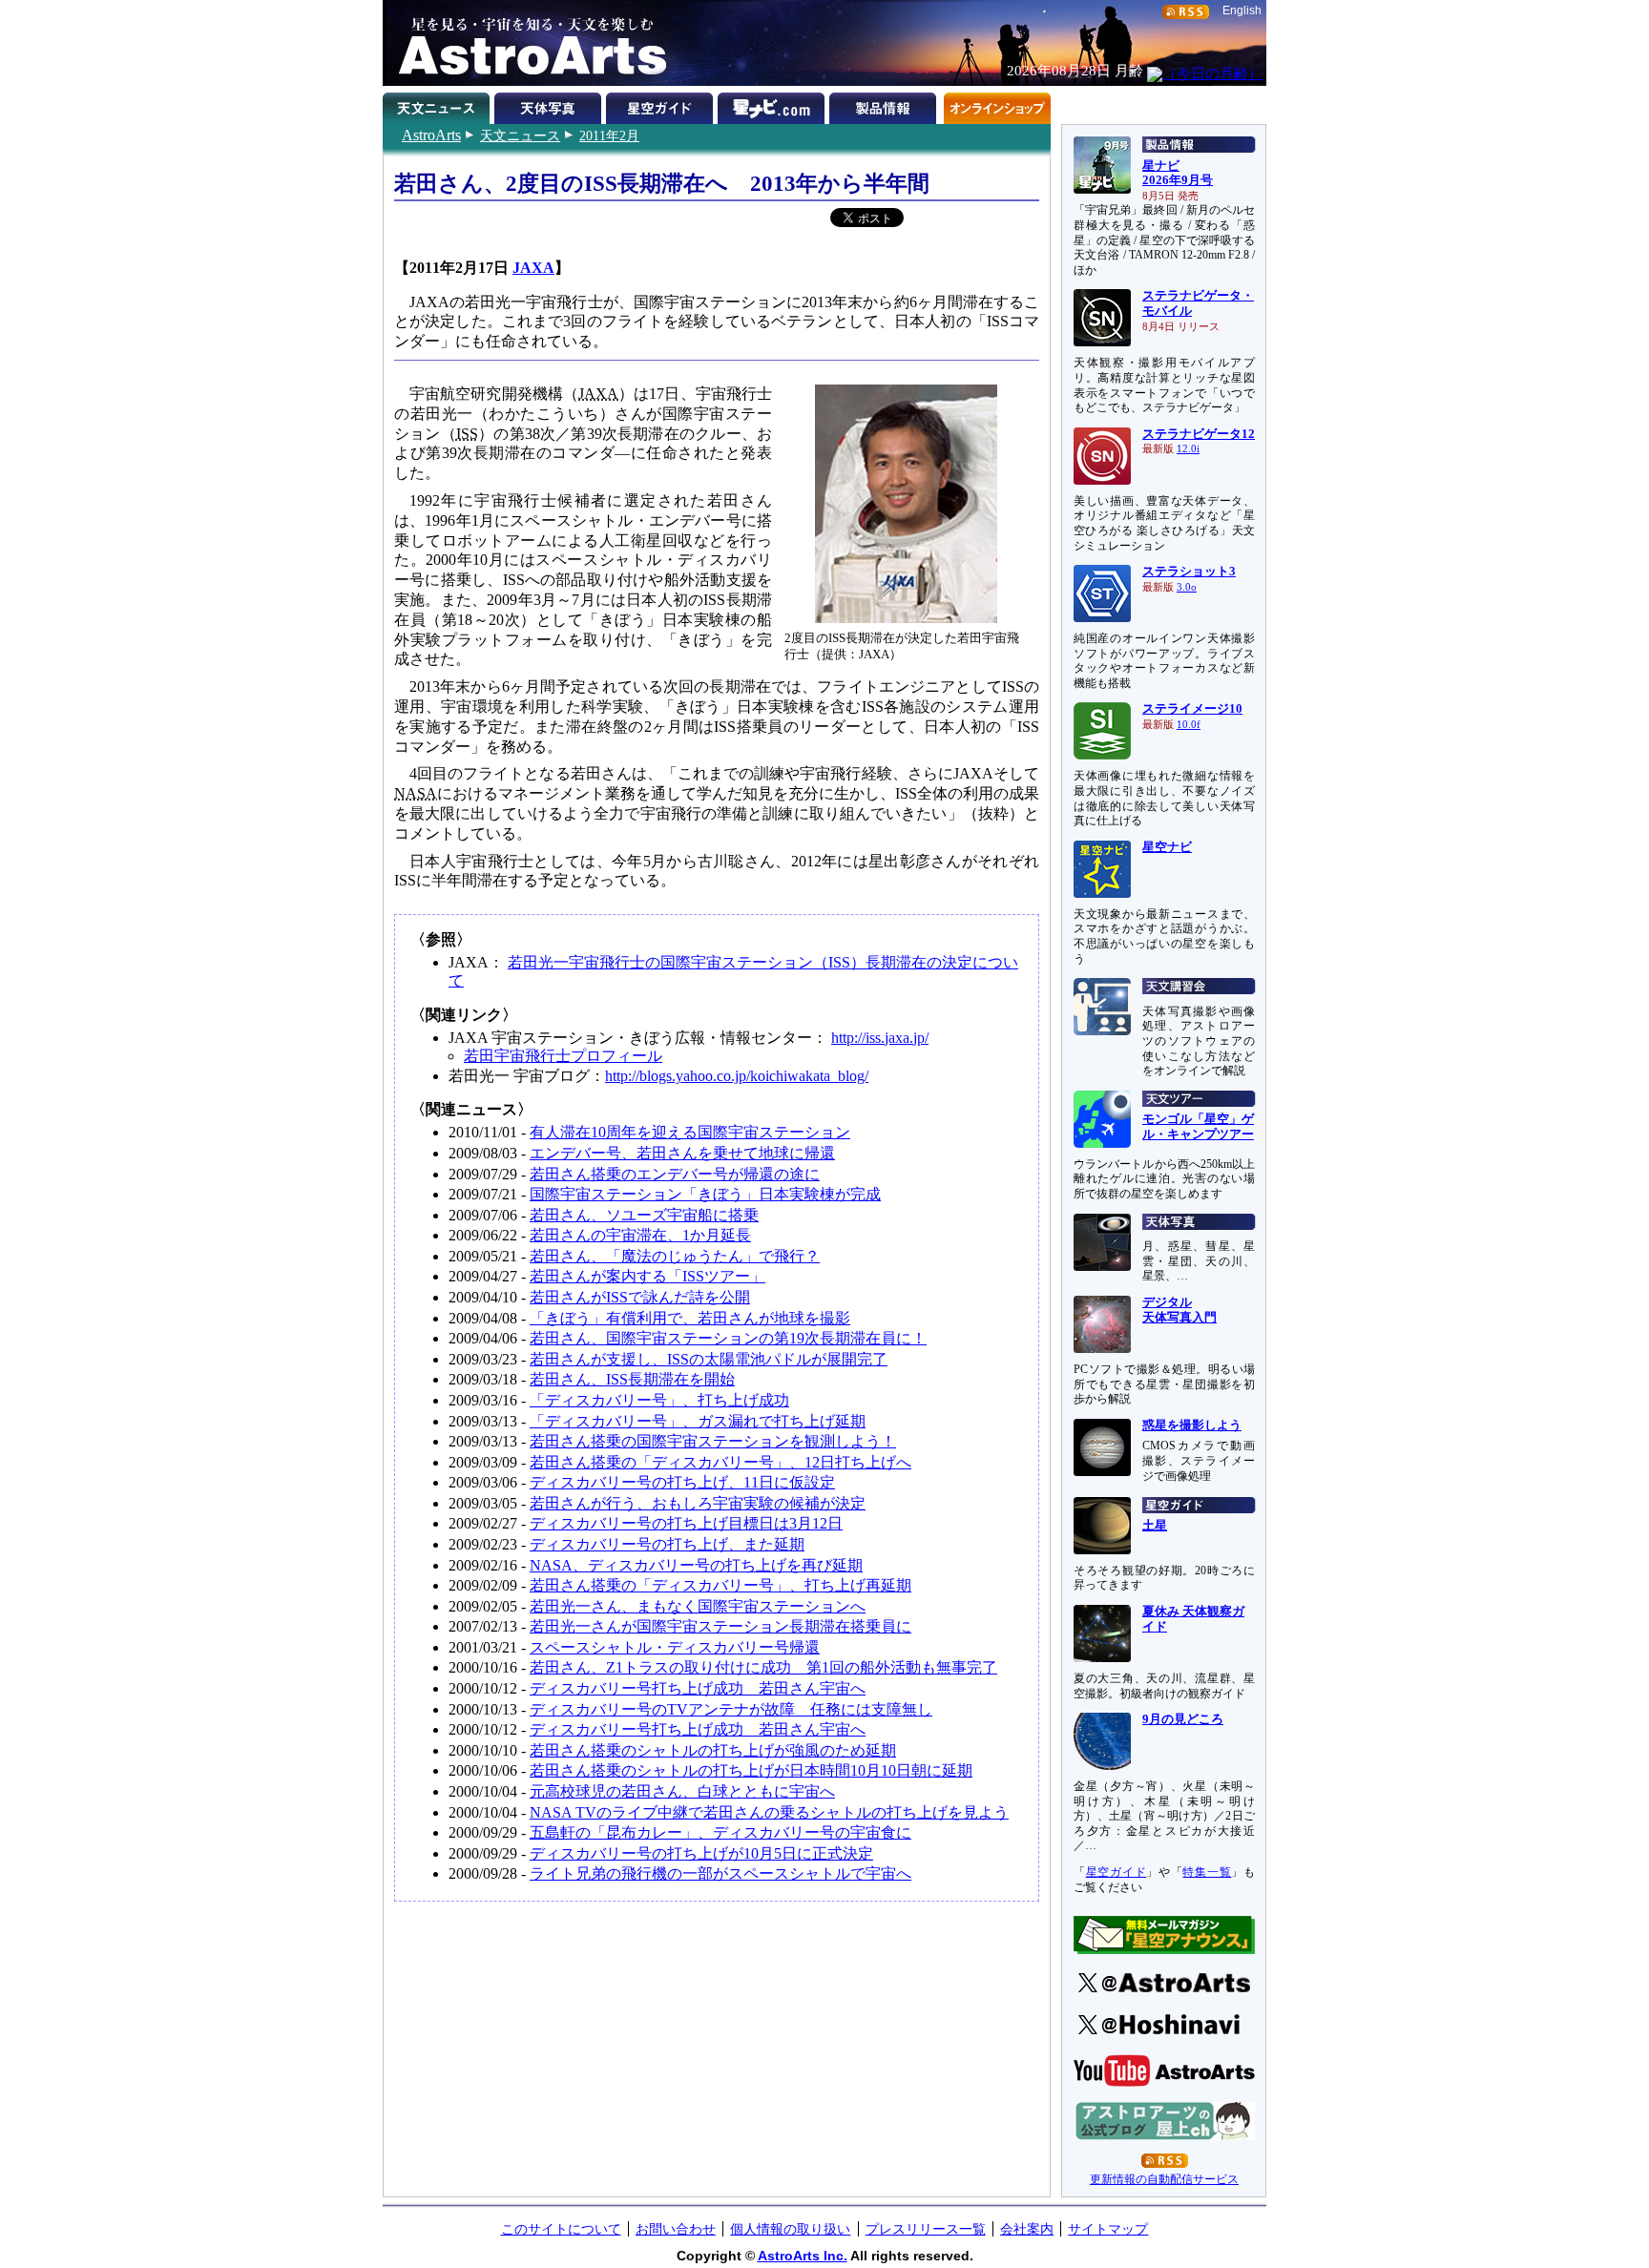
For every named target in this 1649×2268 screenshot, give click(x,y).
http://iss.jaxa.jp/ (880, 1038)
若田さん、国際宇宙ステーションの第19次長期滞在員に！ (728, 1338)
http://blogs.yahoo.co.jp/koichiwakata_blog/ (737, 1076)
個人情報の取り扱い (790, 2229)
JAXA (533, 268)
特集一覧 (1207, 1872)
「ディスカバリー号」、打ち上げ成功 (659, 1400)
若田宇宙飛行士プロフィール (563, 1056)
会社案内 (1027, 2229)
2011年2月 (609, 135)
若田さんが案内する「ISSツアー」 (647, 1276)
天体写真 (550, 105)
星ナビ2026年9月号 (1178, 174)
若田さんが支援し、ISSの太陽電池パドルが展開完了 (709, 1359)
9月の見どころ (1183, 1719)
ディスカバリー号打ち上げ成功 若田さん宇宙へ (698, 1688)
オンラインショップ (997, 105)
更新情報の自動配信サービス (1164, 2179)
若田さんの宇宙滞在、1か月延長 (640, 1235)
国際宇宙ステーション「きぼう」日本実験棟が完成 (705, 1194)
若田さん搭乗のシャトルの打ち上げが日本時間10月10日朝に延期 (751, 1770)
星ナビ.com (773, 105)
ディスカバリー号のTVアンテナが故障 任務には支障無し (731, 1709)
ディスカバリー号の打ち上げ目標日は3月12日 (686, 1523)
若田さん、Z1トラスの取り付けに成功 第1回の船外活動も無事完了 (763, 1667)
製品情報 (885, 105)
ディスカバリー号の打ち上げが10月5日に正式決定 (701, 1853)
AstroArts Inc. (803, 2256)
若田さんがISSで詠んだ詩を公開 (640, 1297)
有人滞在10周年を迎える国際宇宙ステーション (690, 1132)
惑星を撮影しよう (1192, 1425)
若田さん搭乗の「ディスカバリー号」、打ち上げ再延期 (720, 1585)
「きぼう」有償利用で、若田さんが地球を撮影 (690, 1318)
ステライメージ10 (1192, 709)
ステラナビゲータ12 (1199, 434)
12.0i (1188, 449)
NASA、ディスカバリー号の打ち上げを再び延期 (696, 1565)
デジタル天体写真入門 (1179, 1310)
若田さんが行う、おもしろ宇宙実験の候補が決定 (698, 1503)
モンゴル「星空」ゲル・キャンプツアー (1198, 1127)
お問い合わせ (676, 2229)
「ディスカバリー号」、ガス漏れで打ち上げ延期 (698, 1421)
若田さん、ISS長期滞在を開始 (632, 1379)
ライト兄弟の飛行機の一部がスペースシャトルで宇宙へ (720, 1873)
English (1242, 10)
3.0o (1187, 587)
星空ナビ (1167, 847)
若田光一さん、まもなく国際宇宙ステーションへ (698, 1606)
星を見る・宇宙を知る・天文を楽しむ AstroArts (526, 43)
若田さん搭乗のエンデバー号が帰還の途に (675, 1174)
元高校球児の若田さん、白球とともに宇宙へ (682, 1791)
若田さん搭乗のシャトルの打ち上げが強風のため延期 (713, 1750)
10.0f (1189, 725)
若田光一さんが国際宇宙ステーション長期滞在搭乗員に (720, 1626)
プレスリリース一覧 (926, 2229)
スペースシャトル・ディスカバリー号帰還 (675, 1647)
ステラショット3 (1189, 572)
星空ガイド (662, 105)
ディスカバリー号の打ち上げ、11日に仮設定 (682, 1482)
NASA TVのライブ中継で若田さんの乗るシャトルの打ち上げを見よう (769, 1812)
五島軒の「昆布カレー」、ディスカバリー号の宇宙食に (720, 1832)
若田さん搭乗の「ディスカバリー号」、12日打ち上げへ (720, 1462)
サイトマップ (1108, 2229)
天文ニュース (520, 135)
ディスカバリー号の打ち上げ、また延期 (667, 1544)
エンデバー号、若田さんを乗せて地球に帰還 (682, 1153)
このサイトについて (561, 2229)
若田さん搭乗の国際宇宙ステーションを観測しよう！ (713, 1441)
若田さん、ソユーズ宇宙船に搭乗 (644, 1215)
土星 (1155, 1526)
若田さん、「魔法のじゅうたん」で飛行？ (675, 1256)
